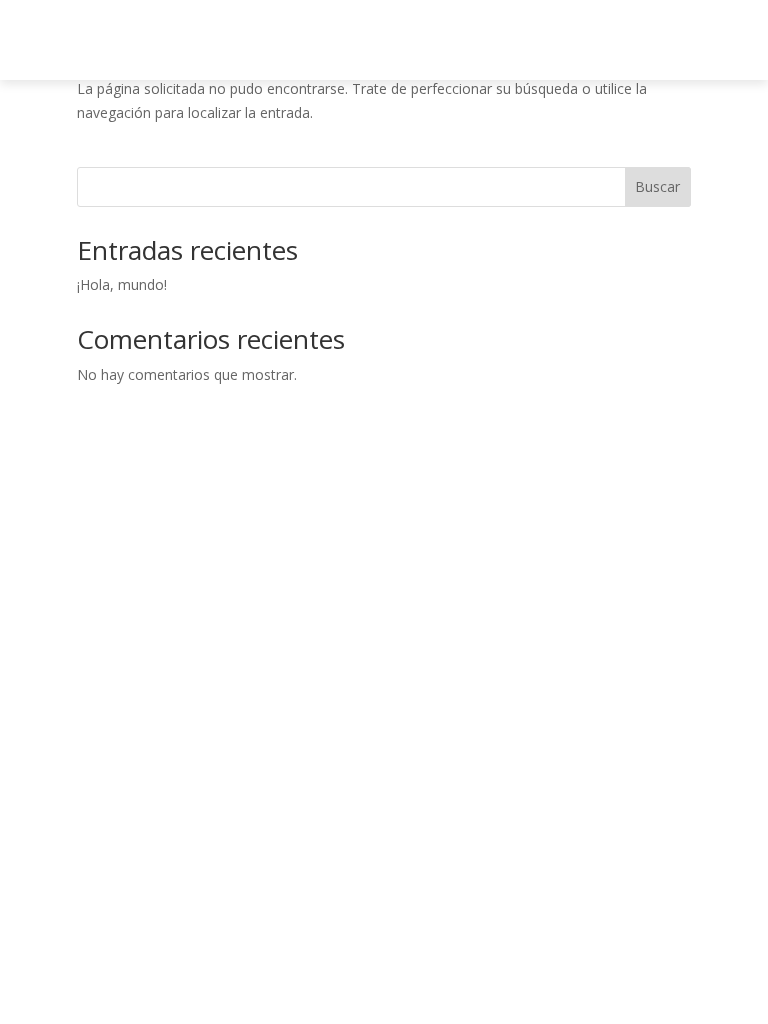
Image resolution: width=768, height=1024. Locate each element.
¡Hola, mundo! (122, 284)
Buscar (657, 186)
